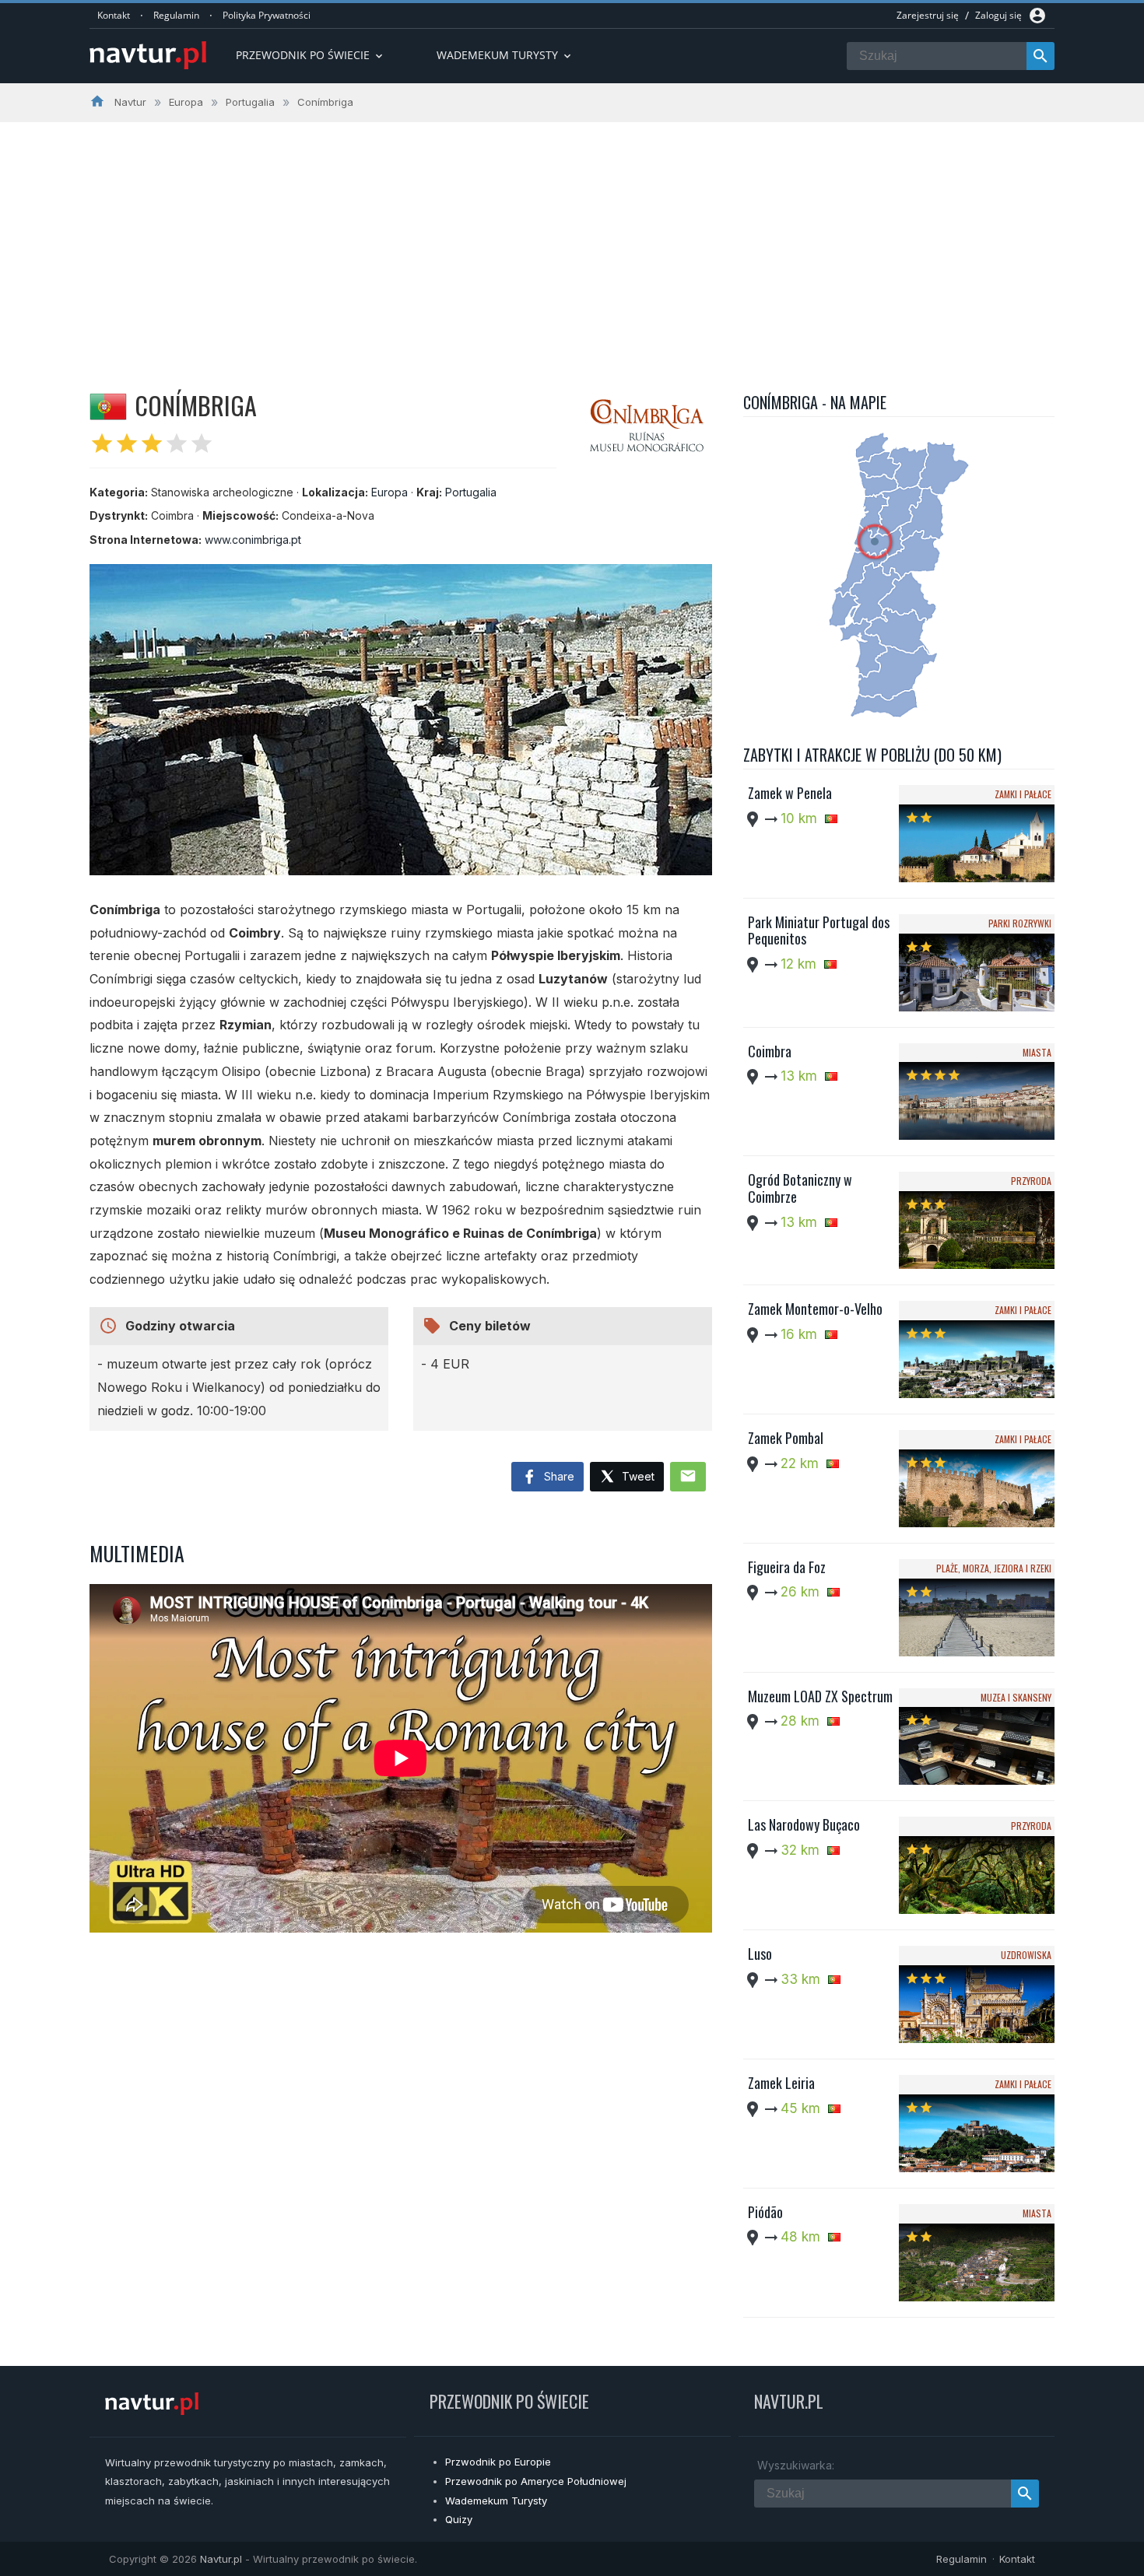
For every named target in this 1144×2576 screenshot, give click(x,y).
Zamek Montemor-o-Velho (815, 1309)
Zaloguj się (998, 15)
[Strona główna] (148, 56)
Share (558, 1476)
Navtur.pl (221, 2559)
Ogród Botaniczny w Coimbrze (800, 1188)
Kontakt (114, 15)
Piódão (765, 2212)
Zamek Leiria (781, 2083)
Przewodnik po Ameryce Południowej (536, 2481)
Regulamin (176, 15)
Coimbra (770, 1051)
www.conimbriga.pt (253, 540)
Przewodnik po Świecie (311, 55)
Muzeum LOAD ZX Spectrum (820, 1696)
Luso (760, 1954)
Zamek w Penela (790, 793)
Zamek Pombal (786, 1438)
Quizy (459, 2519)
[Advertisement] (572, 239)
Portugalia (471, 492)
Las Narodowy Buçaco (804, 1824)
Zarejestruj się (928, 15)
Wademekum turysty (505, 55)
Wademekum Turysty (496, 2501)
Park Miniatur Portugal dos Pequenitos (819, 931)
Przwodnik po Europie (498, 2462)
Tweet (637, 1476)
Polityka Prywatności (267, 15)
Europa (390, 492)
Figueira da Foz (787, 1567)
